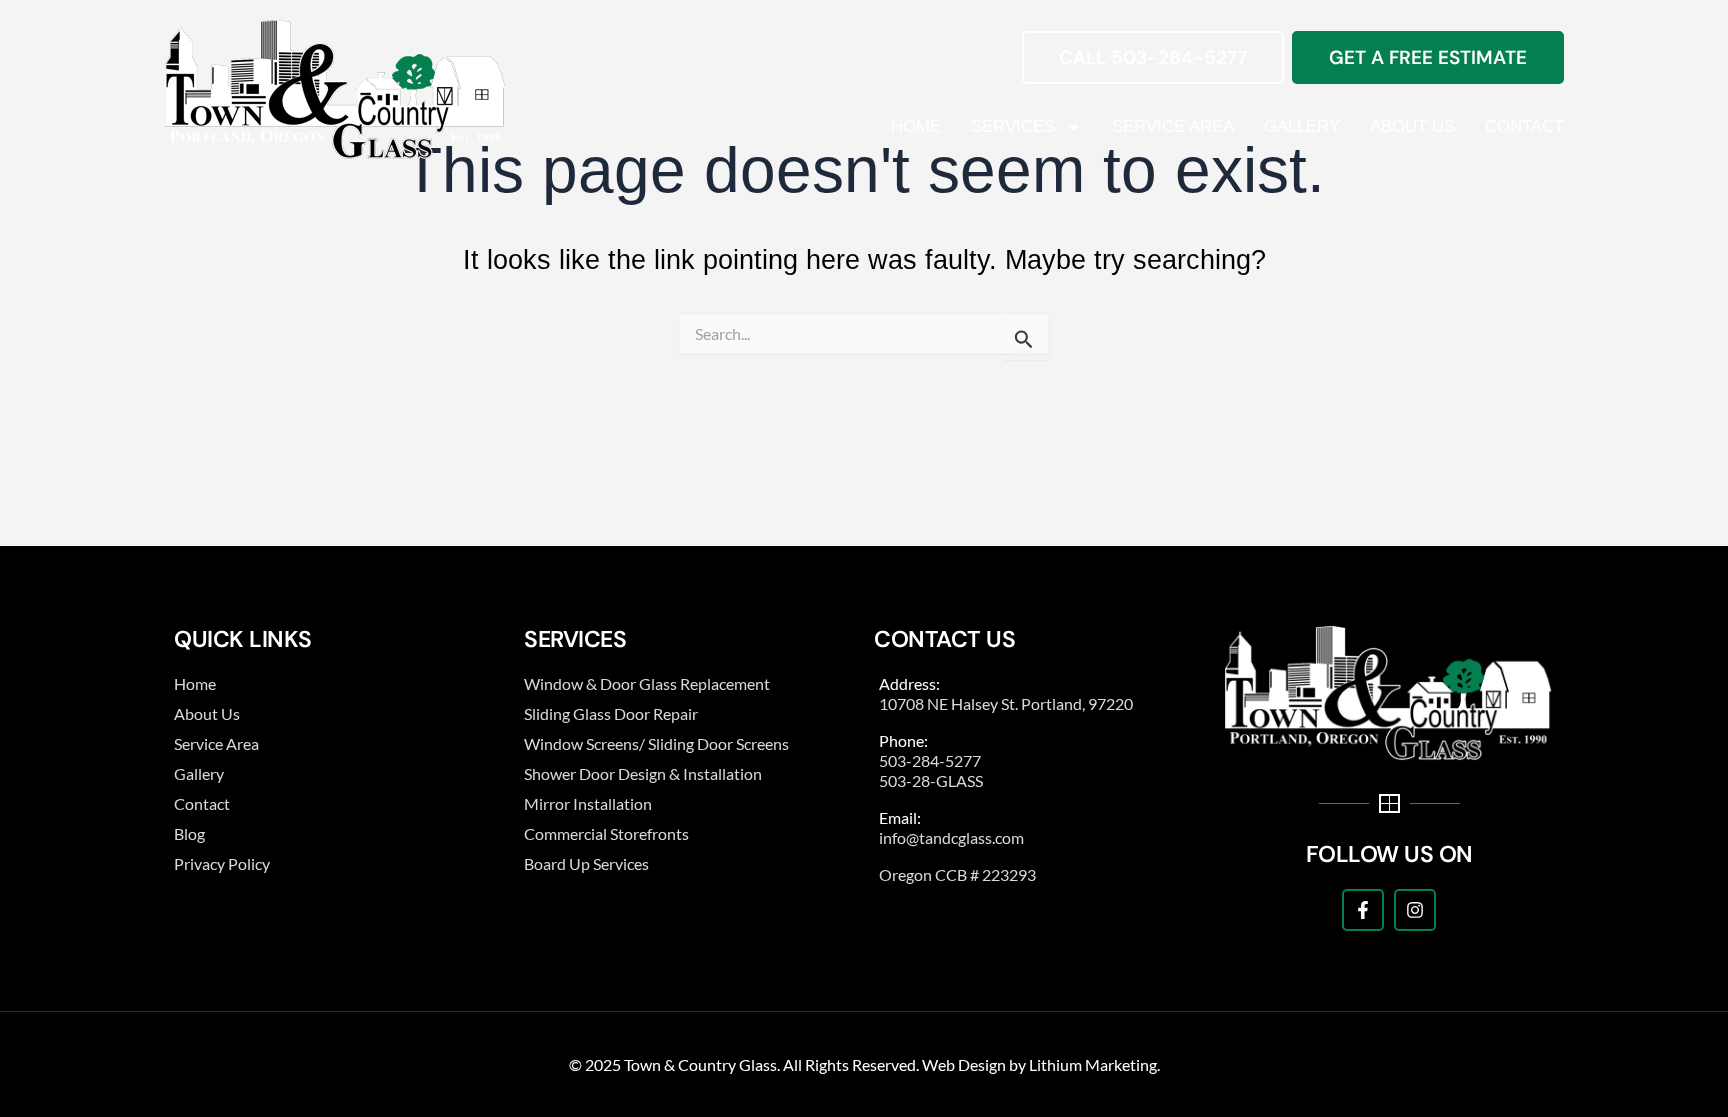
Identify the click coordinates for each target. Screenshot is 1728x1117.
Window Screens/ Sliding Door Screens (656, 743)
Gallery (1302, 126)
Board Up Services (586, 863)
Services (1013, 126)
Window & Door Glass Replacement (647, 683)
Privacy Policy (222, 863)
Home (916, 126)
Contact (1524, 126)
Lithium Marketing (1093, 1064)
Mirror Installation (588, 803)
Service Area (1173, 126)
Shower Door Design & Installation (643, 773)
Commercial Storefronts (606, 833)
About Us (1412, 126)
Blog (189, 833)
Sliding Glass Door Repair (611, 713)
